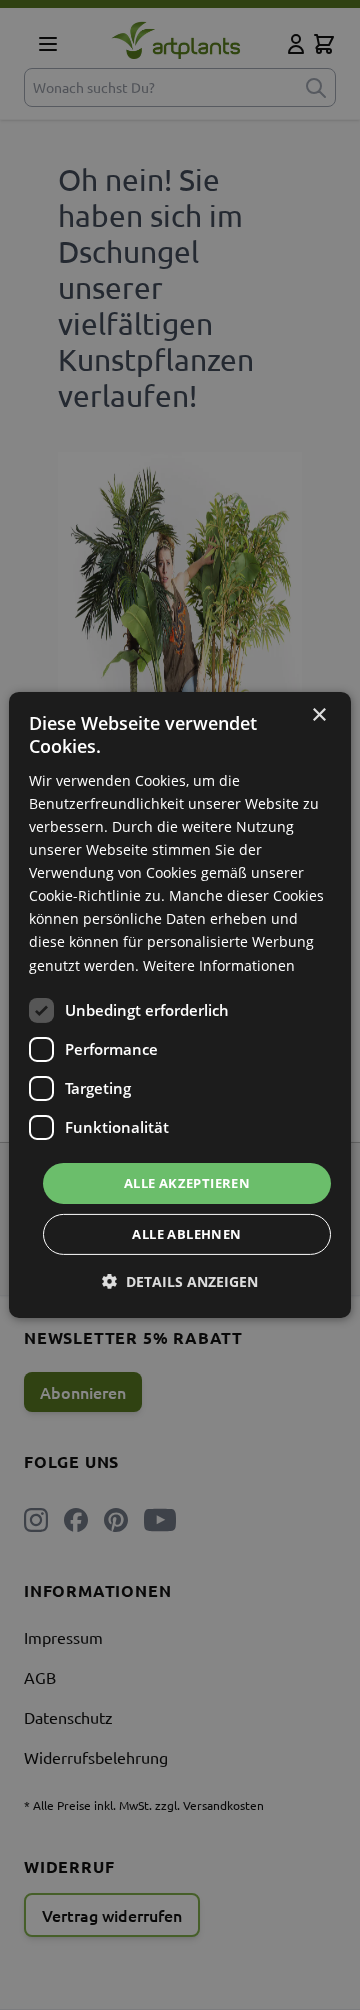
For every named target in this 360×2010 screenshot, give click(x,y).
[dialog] (180, 1005)
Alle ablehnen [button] (186, 1234)
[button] (180, 1281)
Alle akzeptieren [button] (187, 1183)
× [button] (318, 715)
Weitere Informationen (219, 964)
